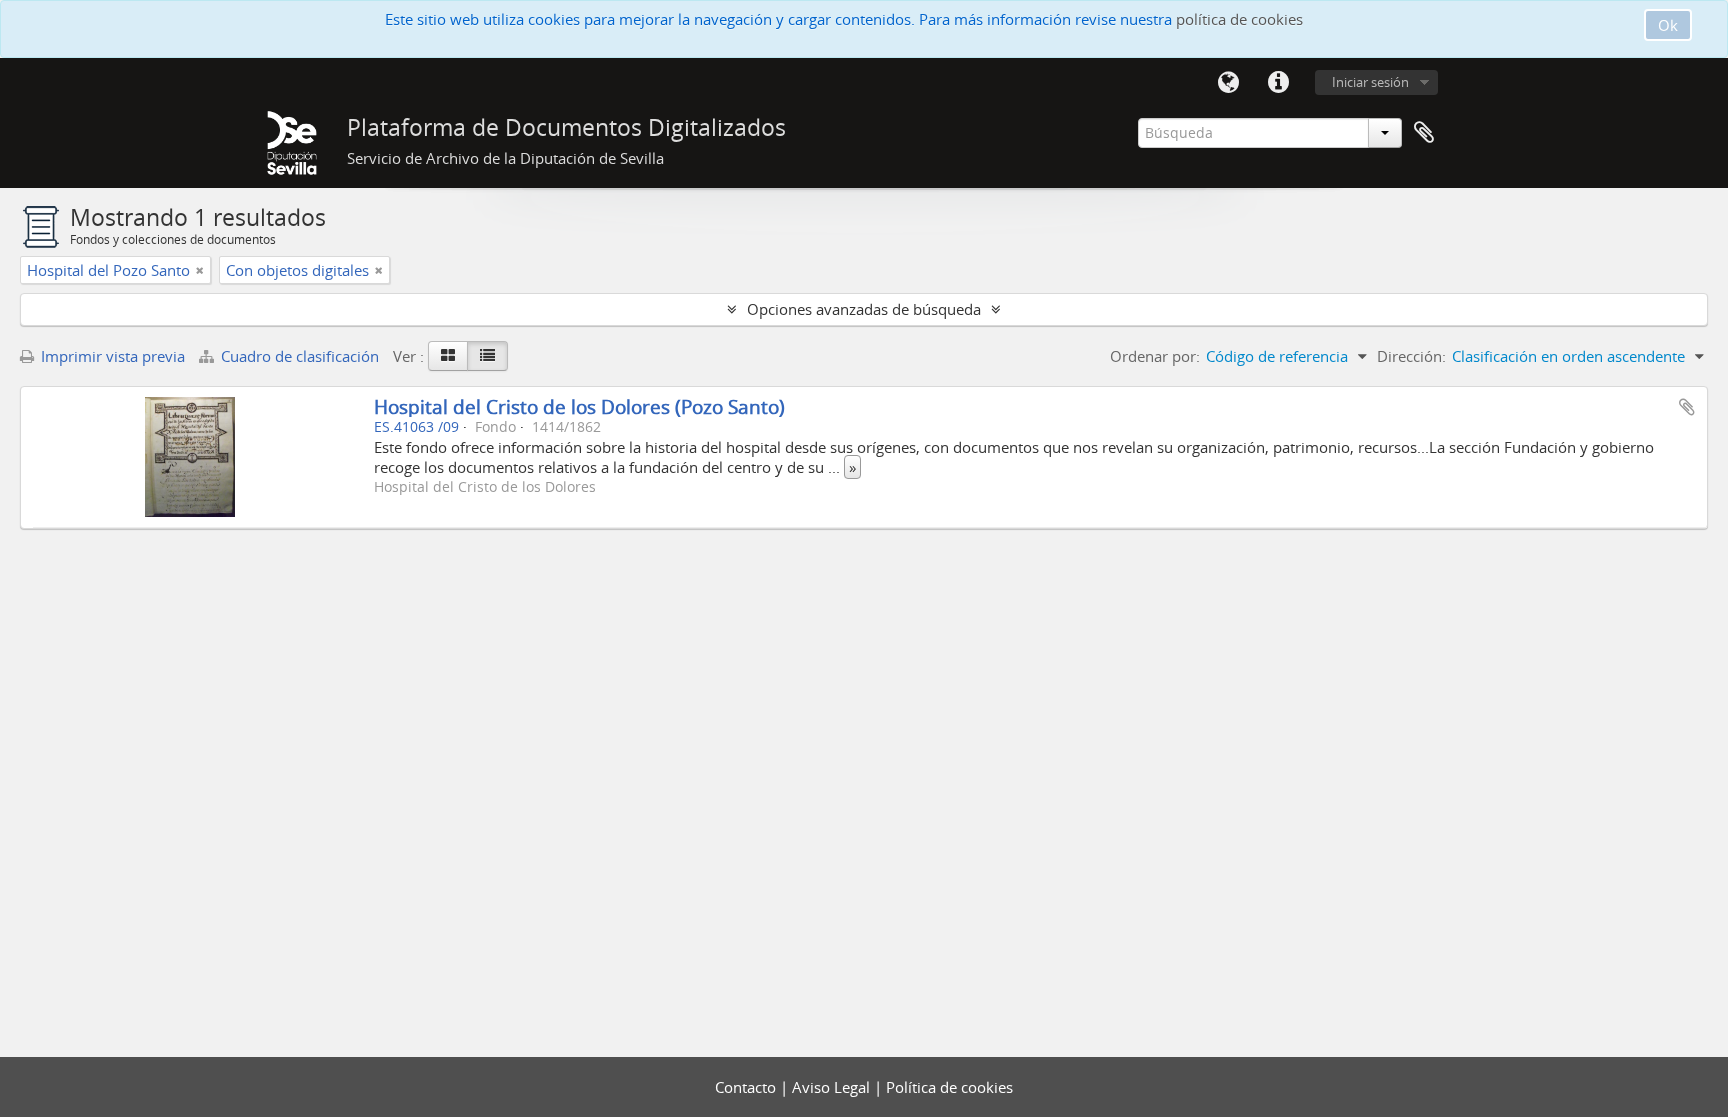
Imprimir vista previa (111, 356)
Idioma (1228, 83)
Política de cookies (949, 1087)
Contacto (747, 1087)
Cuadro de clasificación (300, 356)
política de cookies (1239, 19)
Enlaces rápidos (1278, 83)
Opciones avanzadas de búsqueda (864, 309)
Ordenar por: (1155, 356)
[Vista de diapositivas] (448, 356)
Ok (1668, 25)
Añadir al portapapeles (1687, 407)
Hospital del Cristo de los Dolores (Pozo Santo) (579, 406)
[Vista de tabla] (487, 356)
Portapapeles (1424, 133)
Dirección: (1411, 356)
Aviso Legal (833, 1087)
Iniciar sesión (1370, 82)
